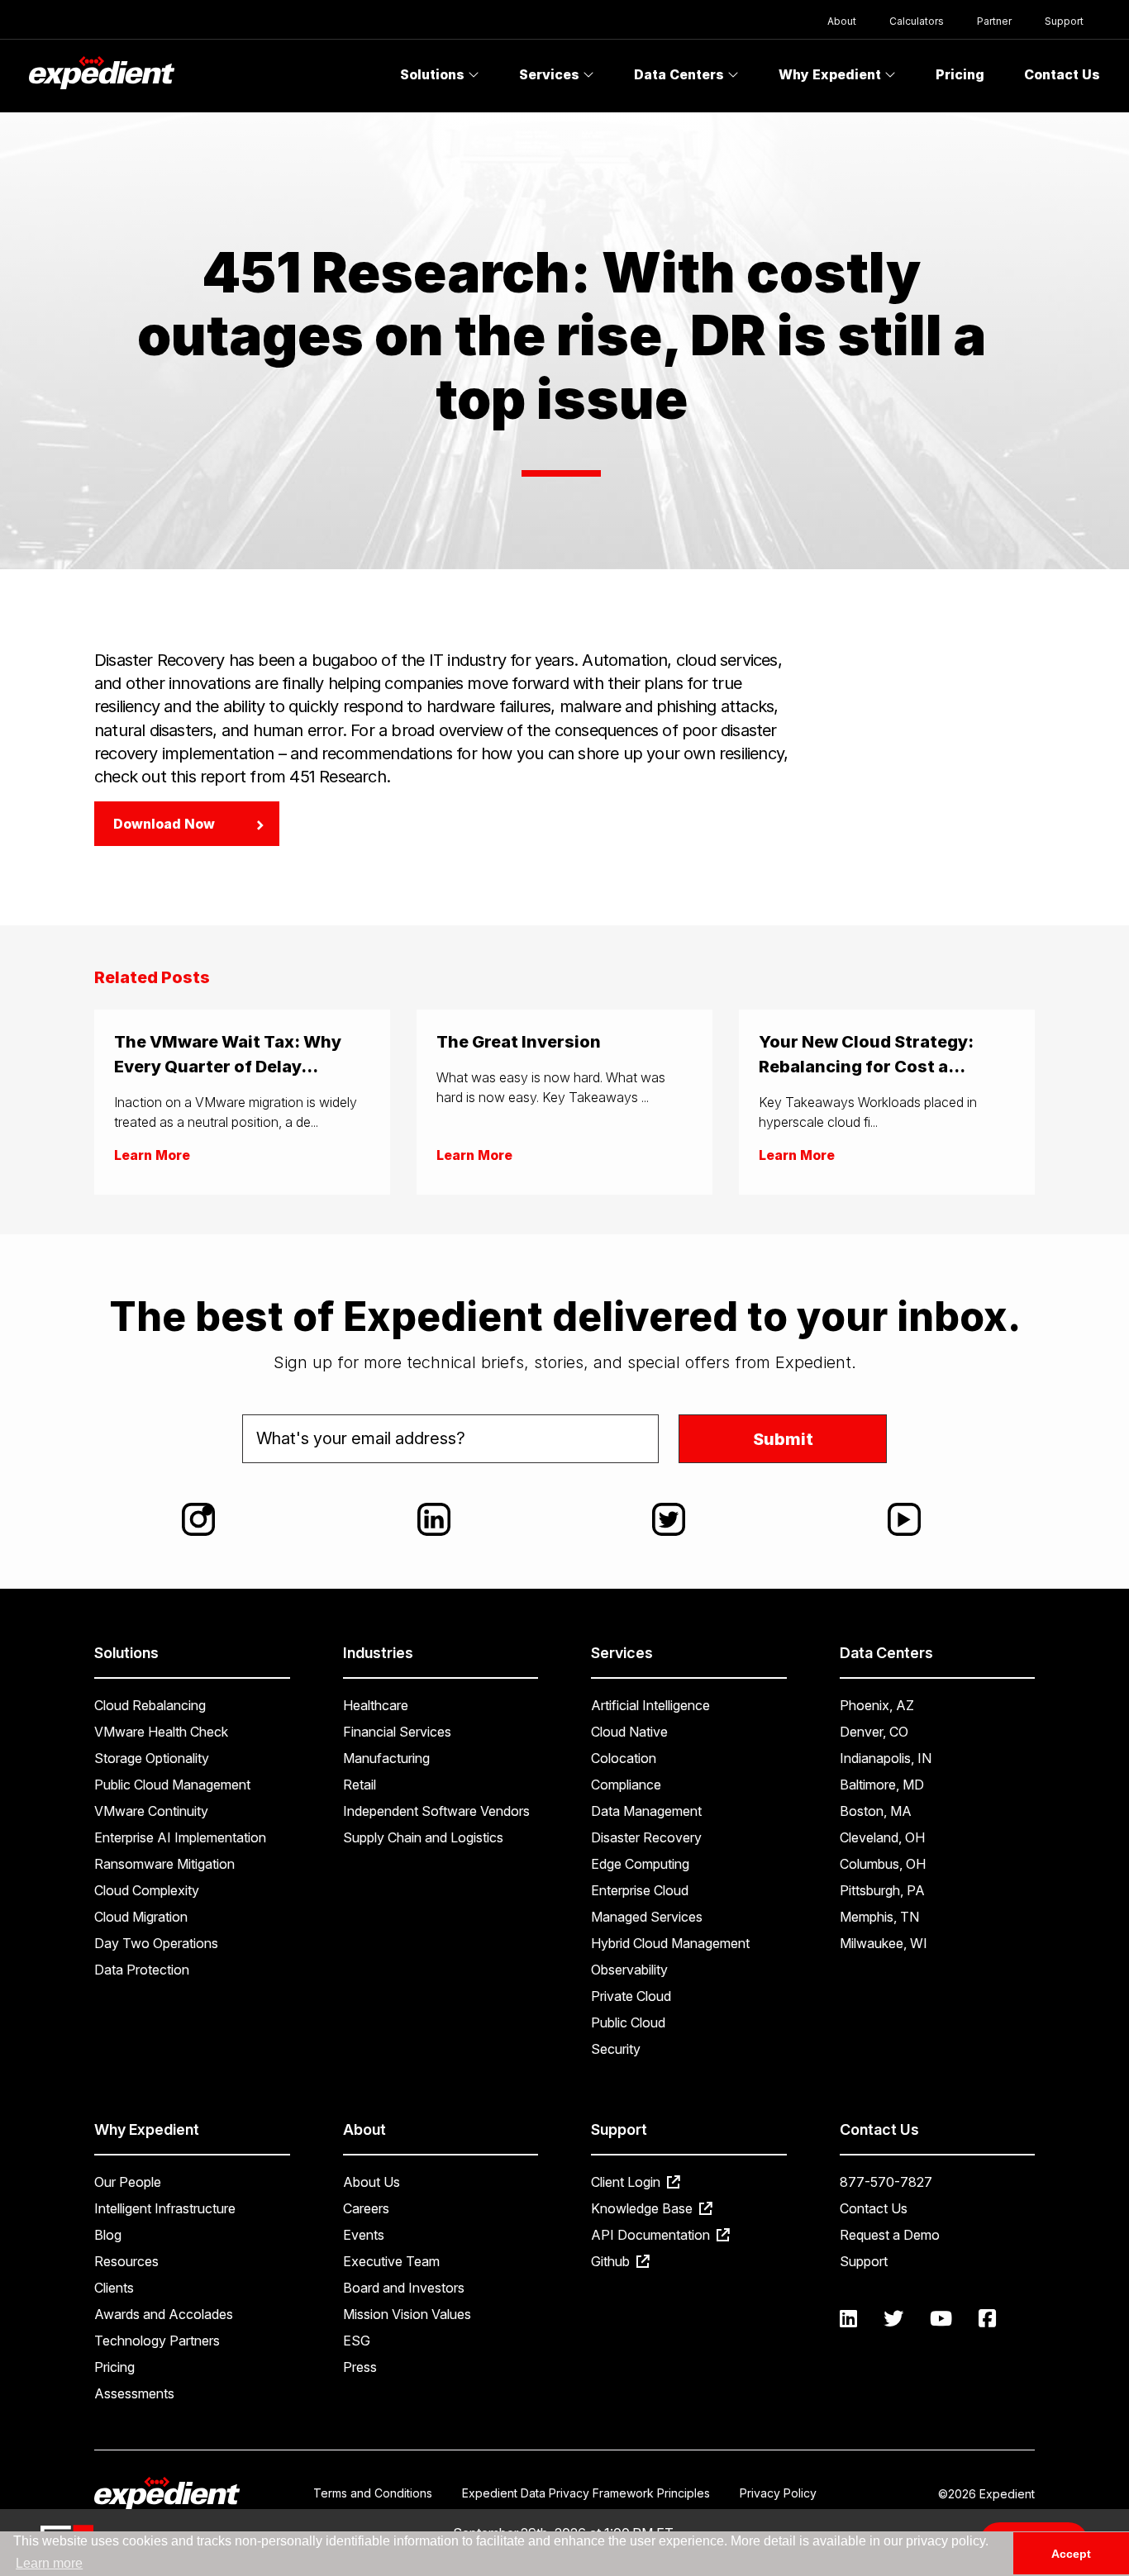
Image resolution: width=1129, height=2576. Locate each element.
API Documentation (652, 2235)
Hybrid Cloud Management (670, 1943)
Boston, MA (876, 1811)
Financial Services (397, 1732)
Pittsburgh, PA (882, 1890)
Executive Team (391, 2261)
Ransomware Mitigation (164, 1864)
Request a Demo (890, 2235)
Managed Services (647, 1917)
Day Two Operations (156, 1943)
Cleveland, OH (882, 1837)
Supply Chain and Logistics (423, 1837)
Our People (128, 2182)
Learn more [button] (49, 2563)
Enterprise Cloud (640, 1890)
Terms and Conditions (373, 2493)
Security (616, 2049)
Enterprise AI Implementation (180, 1837)
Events (364, 2235)
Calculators (917, 21)
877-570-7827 (886, 2182)
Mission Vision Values (407, 2314)
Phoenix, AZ (877, 1705)
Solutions (434, 74)
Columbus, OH (883, 1864)
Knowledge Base (643, 2208)
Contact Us (1062, 74)
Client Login (627, 2182)
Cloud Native (629, 1732)
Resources (126, 2261)
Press (360, 2367)
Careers (366, 2208)
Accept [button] (1071, 2554)
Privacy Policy (778, 2493)
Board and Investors (404, 2288)
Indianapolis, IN (886, 1758)
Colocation (624, 1758)
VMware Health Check (161, 1732)
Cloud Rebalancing (150, 1705)
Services (551, 74)
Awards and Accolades (164, 2314)
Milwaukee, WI (884, 1943)
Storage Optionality (152, 1758)
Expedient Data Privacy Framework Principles (586, 2493)
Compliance (626, 1785)
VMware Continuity (151, 1811)
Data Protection (142, 1970)
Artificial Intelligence (650, 1705)
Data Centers (681, 74)
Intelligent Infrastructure (165, 2208)
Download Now (164, 824)
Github (612, 2261)
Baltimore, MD (882, 1785)
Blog (108, 2235)
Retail (360, 1785)
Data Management (646, 1811)
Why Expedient (831, 74)
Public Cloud (628, 2022)
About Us (372, 2182)
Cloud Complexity (147, 1890)
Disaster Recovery (646, 1837)
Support (1064, 21)
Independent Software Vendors (436, 1811)
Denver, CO (874, 1732)
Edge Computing (640, 1864)
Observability (629, 1970)
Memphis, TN (879, 1917)
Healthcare (376, 1705)
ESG (357, 2341)
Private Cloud (631, 1996)
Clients (114, 2288)
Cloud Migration (141, 1917)
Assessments (134, 2393)
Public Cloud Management (172, 1785)
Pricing (960, 74)
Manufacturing (386, 1758)
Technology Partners (157, 2341)
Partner (994, 21)
